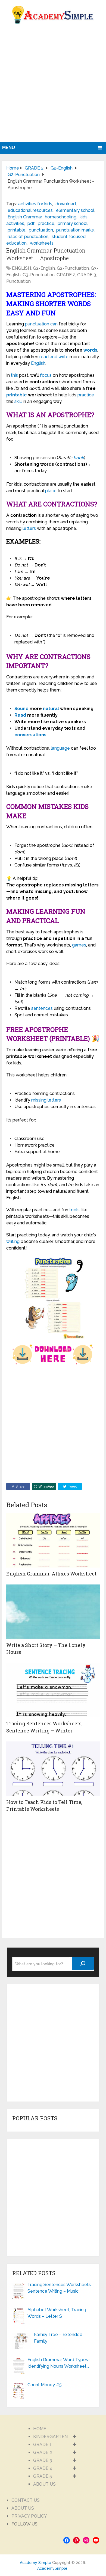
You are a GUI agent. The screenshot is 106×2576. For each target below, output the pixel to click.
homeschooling (61, 217)
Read (20, 715)
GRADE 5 (43, 2476)
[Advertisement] (53, 86)
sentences (42, 1008)
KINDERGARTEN (50, 2437)
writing (13, 1241)
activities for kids (35, 204)
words (90, 350)
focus (46, 375)
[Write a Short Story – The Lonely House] (53, 1612)
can (54, 324)
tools (74, 1210)
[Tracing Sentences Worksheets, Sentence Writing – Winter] (53, 1690)
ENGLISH (21, 268)
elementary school (75, 210)
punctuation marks (75, 230)
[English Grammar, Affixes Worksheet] (53, 1540)
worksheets (42, 243)
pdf (31, 223)
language (60, 748)
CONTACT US (26, 2500)
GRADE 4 (43, 2468)
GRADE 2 (66, 275)
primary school (73, 223)
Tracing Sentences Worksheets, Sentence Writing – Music (60, 2288)
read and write (54, 357)
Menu (9, 148)
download (66, 204)
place (51, 491)
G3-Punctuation (39, 275)
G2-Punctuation (73, 268)
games (79, 945)
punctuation (41, 230)
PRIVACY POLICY (29, 2516)
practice (46, 223)
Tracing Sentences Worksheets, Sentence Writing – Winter (44, 1727)
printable (17, 230)
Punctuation (18, 281)
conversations (30, 735)
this (14, 375)
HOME (40, 2429)
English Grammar (25, 217)
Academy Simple (35, 2563)
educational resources (30, 210)
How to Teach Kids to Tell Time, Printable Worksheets (44, 1805)
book (79, 458)
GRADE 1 (42, 2445)
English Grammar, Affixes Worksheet (51, 1574)
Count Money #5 (45, 2385)
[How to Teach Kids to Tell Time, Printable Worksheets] (53, 1769)
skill (18, 401)
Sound (21, 709)
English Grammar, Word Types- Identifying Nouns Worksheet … (59, 2363)
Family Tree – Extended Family (58, 2338)
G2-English (44, 268)
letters (29, 528)
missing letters (46, 1100)
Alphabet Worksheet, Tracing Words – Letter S (57, 2313)
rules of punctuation (28, 237)
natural (51, 709)
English (38, 363)
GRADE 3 (87, 275)
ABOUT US (44, 2484)
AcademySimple (52, 2568)
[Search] (83, 1963)
